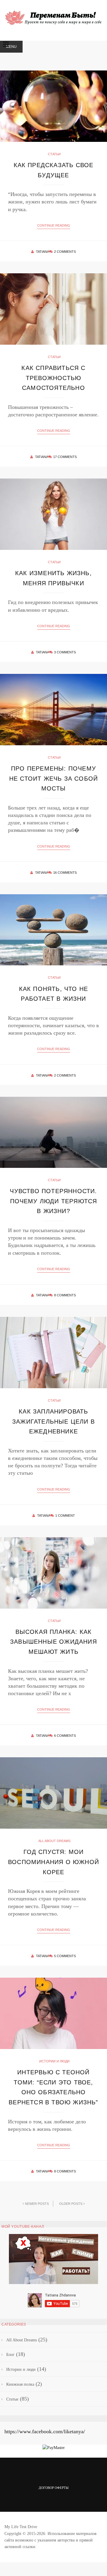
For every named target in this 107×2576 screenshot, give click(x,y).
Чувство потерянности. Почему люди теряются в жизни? (53, 1201)
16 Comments (65, 873)
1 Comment (65, 1516)
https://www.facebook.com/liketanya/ (45, 2431)
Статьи (54, 154)
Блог (10, 2355)
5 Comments (65, 1956)
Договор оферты (54, 2488)
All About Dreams (54, 1841)
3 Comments (65, 652)
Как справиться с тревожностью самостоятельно (53, 378)
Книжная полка (20, 2384)
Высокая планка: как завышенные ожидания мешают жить (53, 1642)
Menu (11, 47)
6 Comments (65, 1736)
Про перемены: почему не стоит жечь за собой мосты (53, 778)
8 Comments (65, 1295)
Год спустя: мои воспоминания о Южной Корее (53, 1862)
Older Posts (71, 2204)
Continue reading (54, 225)
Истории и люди (54, 2061)
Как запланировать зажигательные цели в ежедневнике (53, 1421)
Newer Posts (37, 2204)
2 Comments (65, 252)
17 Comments (65, 457)
